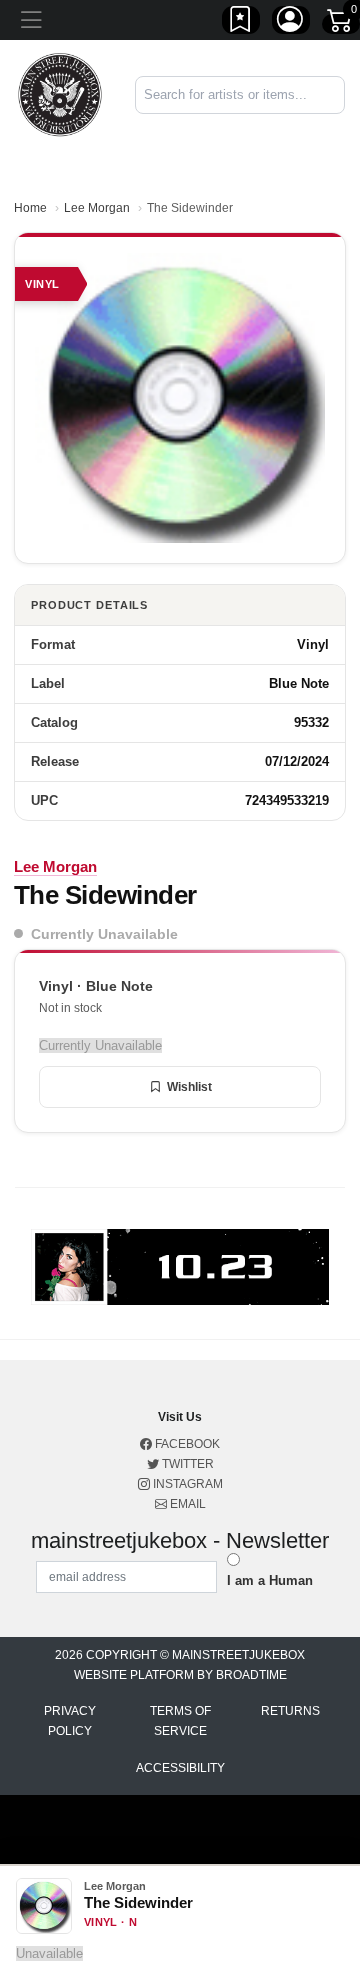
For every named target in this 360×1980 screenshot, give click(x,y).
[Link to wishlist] (241, 23)
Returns (290, 1711)
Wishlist (189, 1087)
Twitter (186, 1464)
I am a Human (270, 1580)
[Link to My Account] (291, 23)
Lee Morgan (97, 208)
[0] (341, 24)
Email (186, 1504)
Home (30, 208)
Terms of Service (180, 1721)
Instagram (186, 1484)
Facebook (186, 1444)
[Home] (60, 93)
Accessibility (180, 1768)
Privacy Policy (70, 1721)
